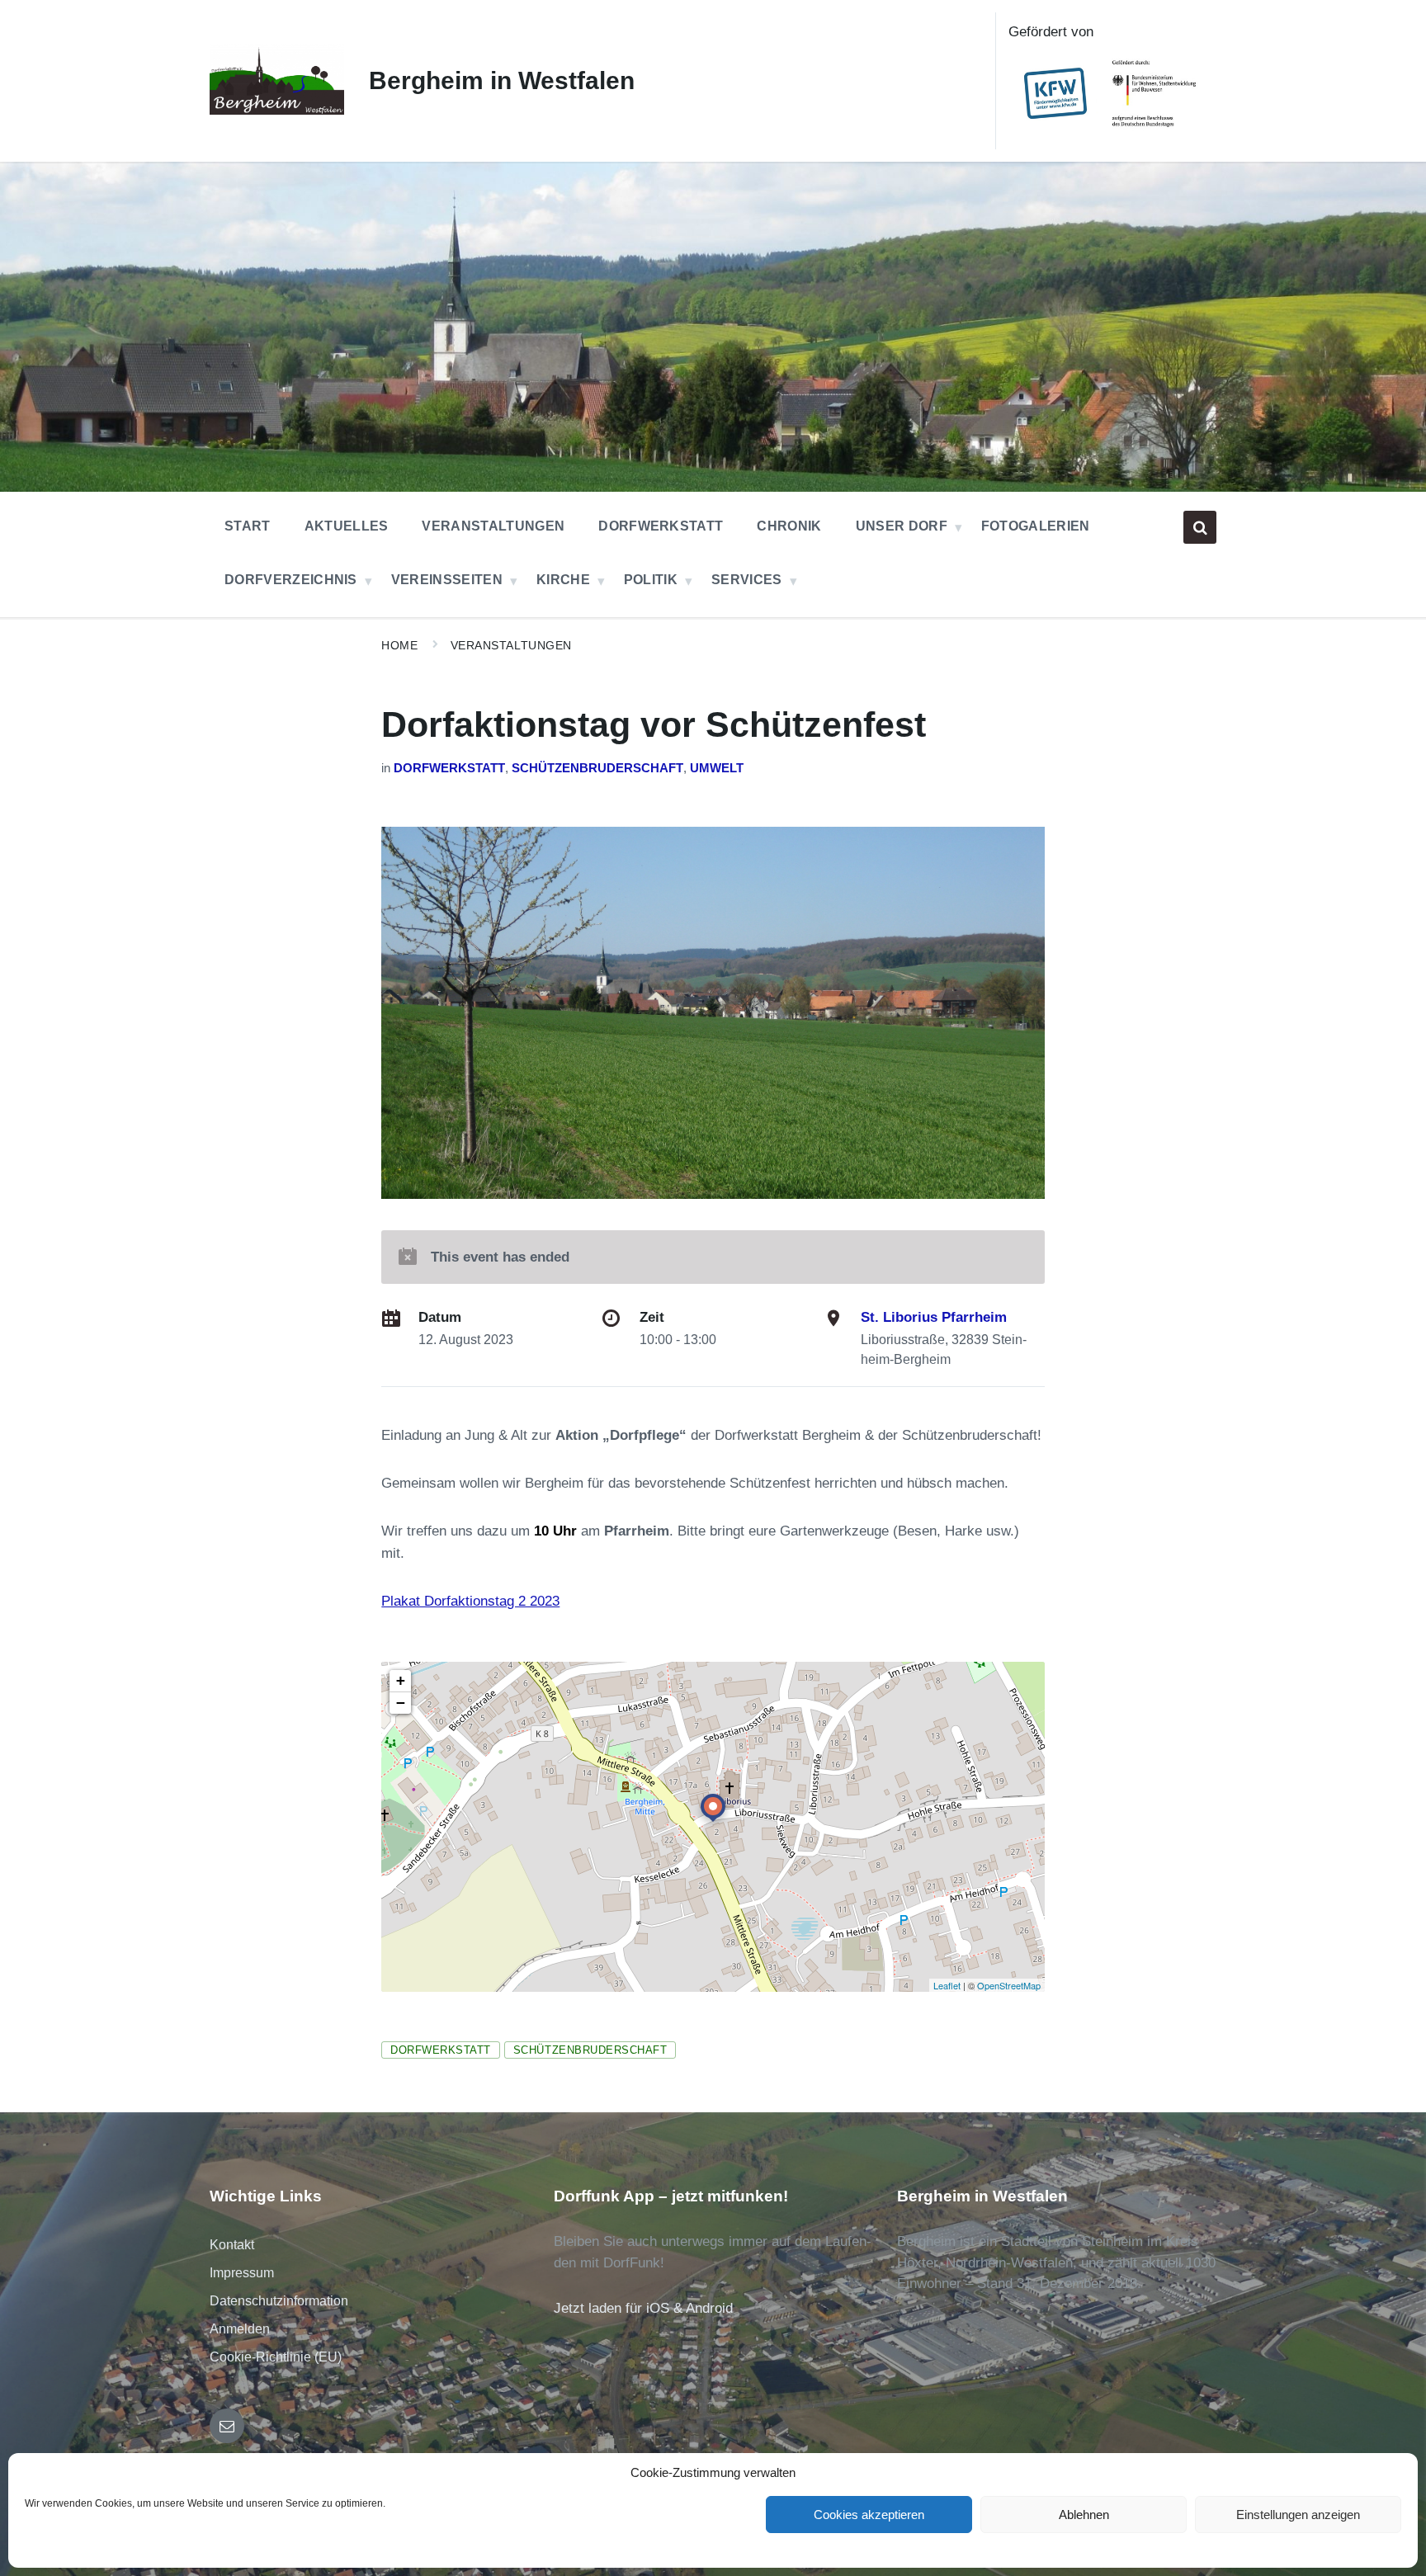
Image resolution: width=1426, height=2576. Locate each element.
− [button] (401, 1703)
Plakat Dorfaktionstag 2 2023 (470, 1601)
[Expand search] (1200, 527)
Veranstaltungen (511, 645)
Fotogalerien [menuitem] (1036, 526)
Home (399, 645)
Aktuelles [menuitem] (347, 526)
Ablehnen (1084, 2515)
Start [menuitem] (248, 526)
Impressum (242, 2273)
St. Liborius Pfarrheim (934, 1317)
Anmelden (240, 2329)
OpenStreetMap (1009, 1985)
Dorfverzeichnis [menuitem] (291, 580)
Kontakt (232, 2245)
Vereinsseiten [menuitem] (447, 580)
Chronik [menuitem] (789, 526)
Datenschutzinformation (279, 2301)
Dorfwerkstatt (449, 768)
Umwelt (717, 768)
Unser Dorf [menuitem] (902, 526)
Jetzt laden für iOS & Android (643, 2308)
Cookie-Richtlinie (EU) (276, 2357)
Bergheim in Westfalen (502, 80)
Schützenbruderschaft (597, 768)
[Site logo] (277, 110)
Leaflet (947, 1985)
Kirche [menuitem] (563, 580)
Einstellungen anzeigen (1298, 2515)
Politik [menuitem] (651, 580)
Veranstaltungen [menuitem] (493, 526)
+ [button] (401, 1680)
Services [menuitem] (747, 580)
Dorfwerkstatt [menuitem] (661, 526)
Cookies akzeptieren (869, 2515)
